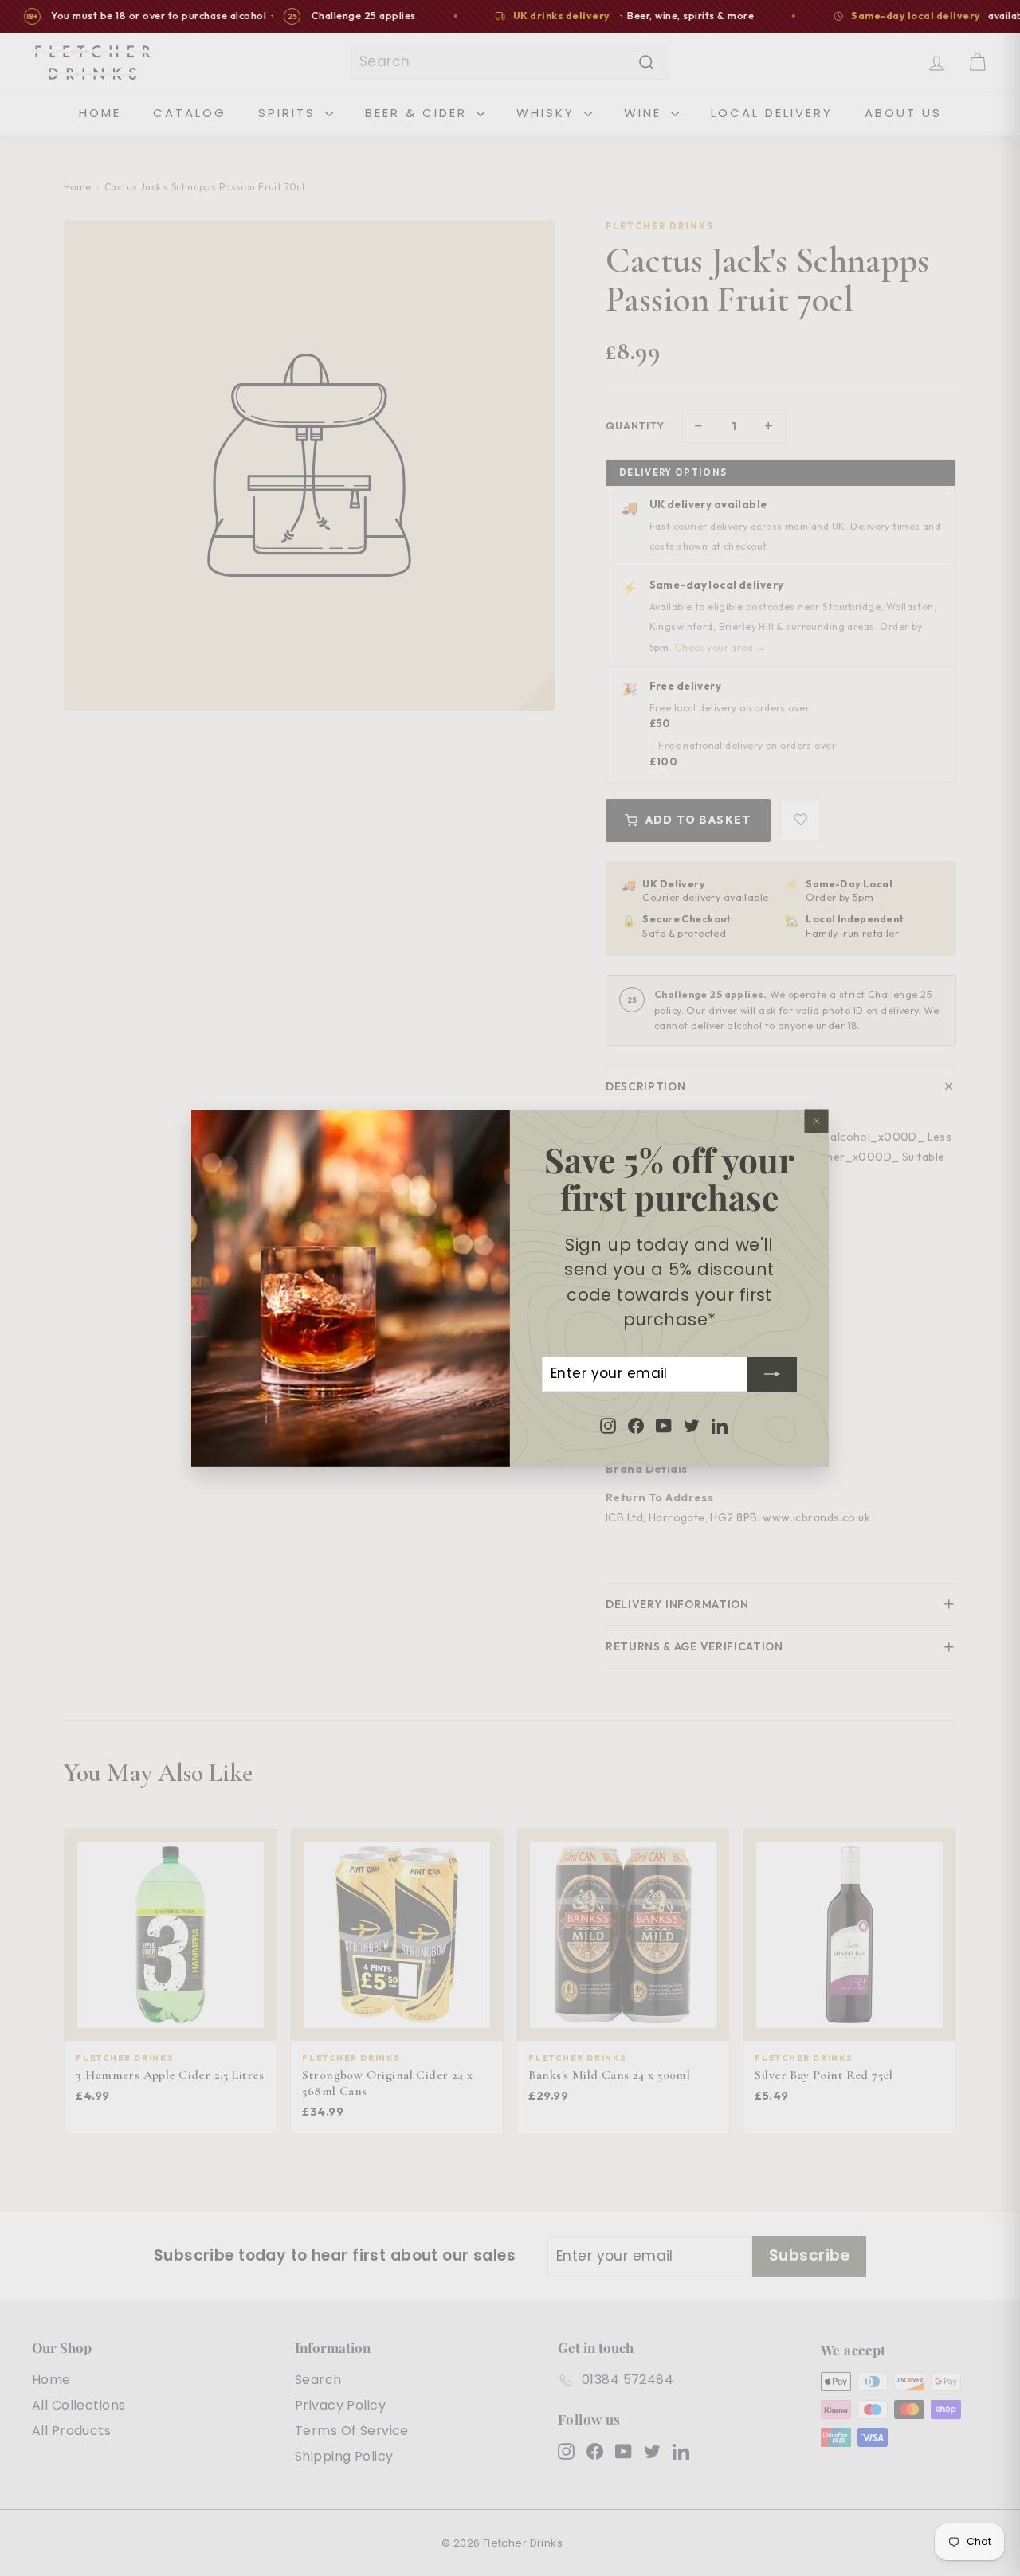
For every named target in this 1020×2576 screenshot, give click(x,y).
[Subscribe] (772, 1373)
